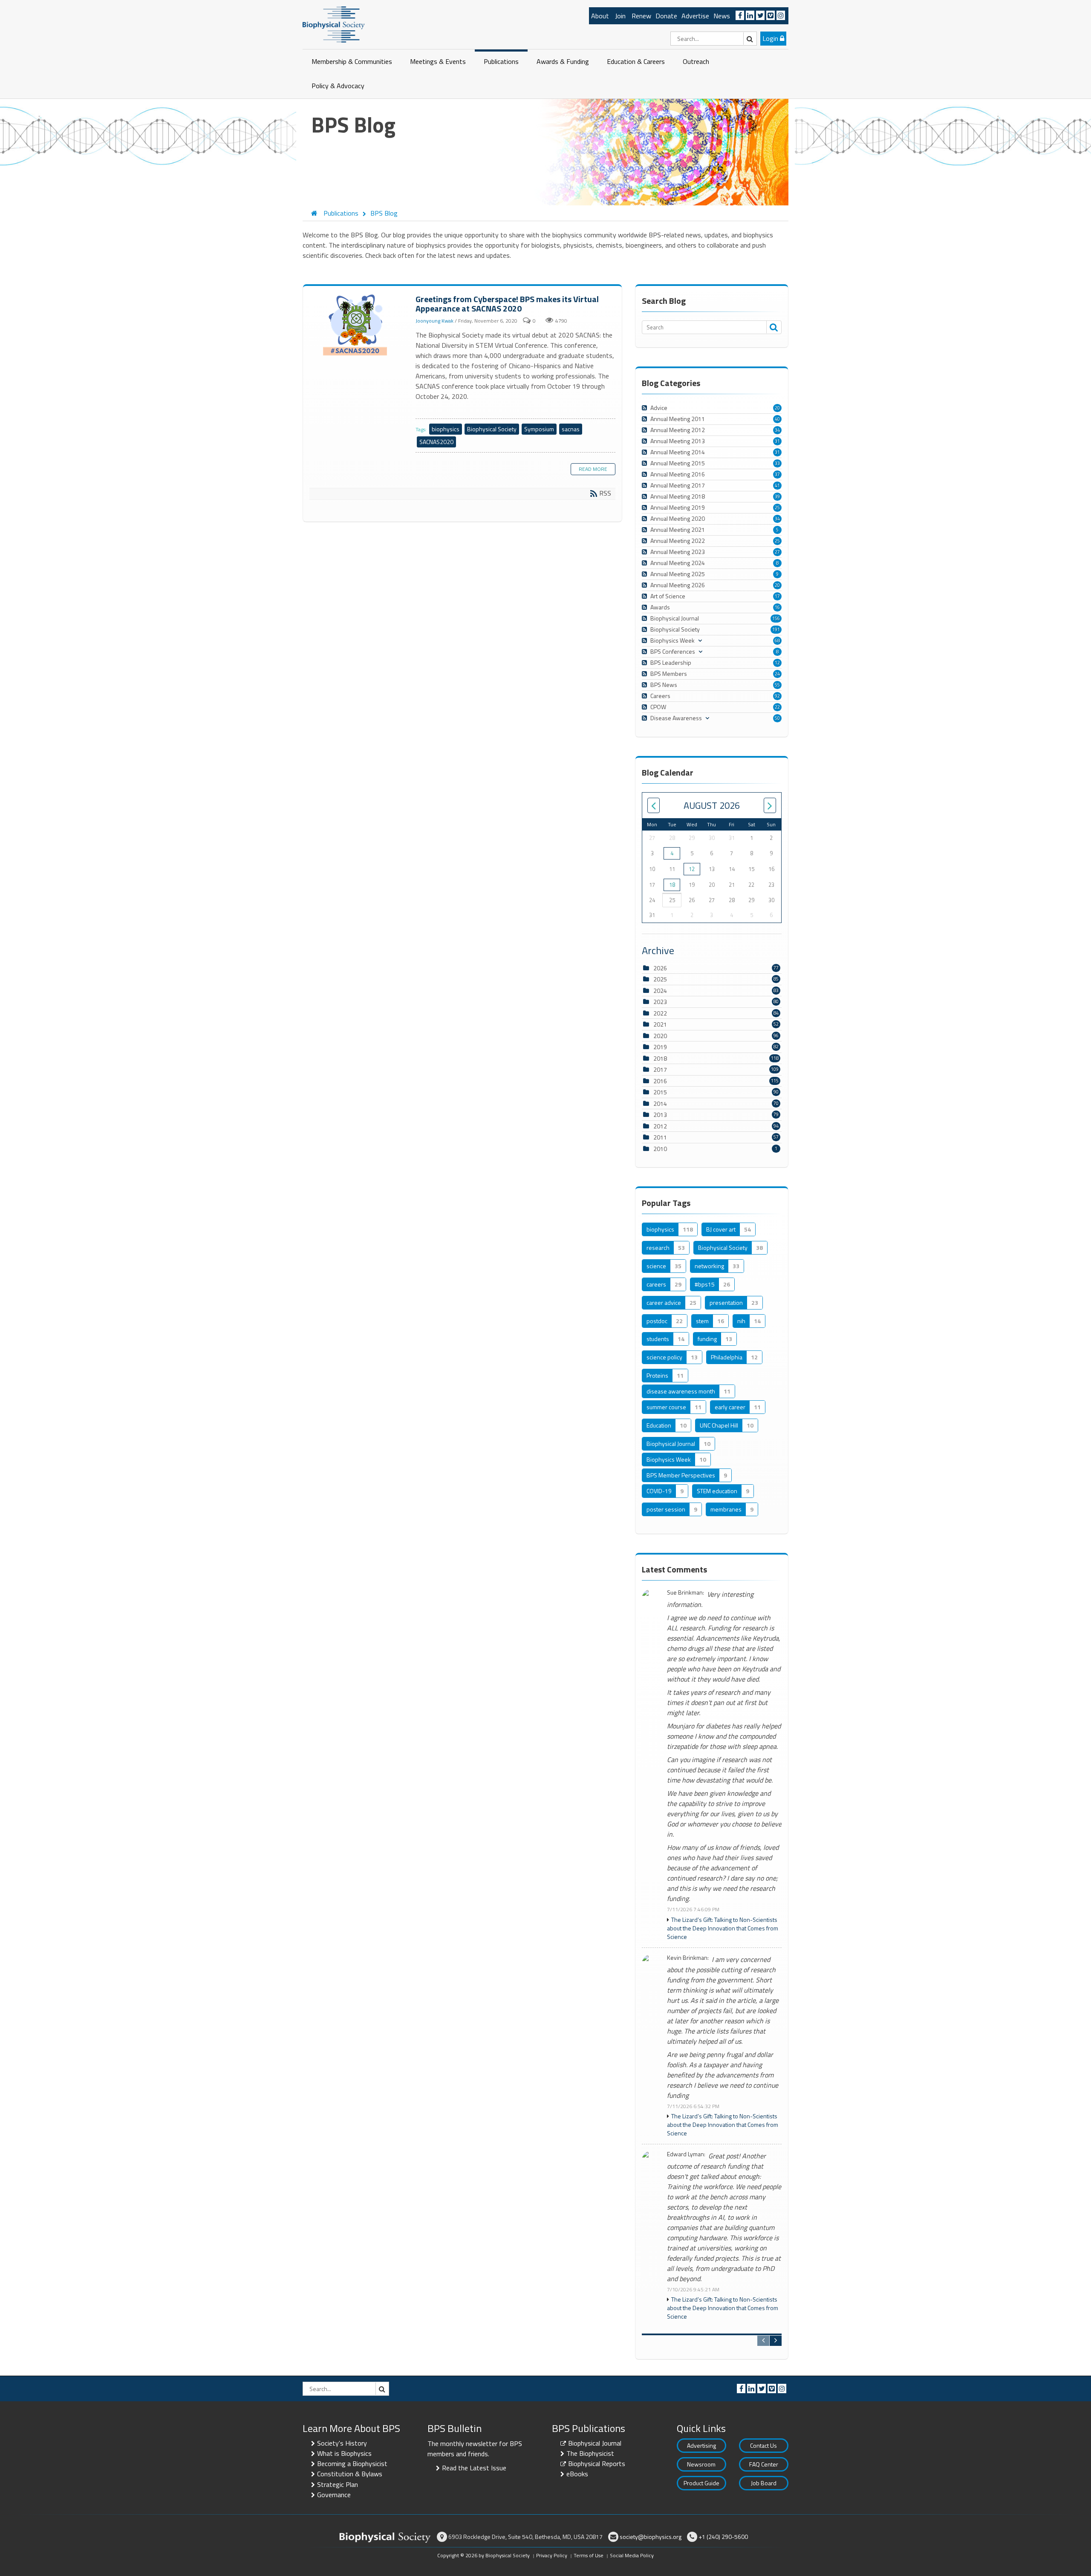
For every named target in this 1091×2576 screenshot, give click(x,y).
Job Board (764, 2483)
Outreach (696, 61)
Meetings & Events (438, 61)
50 (777, 718)
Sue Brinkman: (685, 1593)
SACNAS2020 (436, 442)
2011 (660, 1137)
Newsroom (701, 2464)
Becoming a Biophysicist (352, 2463)
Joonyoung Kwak (434, 321)
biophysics (446, 429)
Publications (501, 61)
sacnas (571, 429)
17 (777, 596)
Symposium (539, 429)
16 (777, 607)
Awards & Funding (563, 61)
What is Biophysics (344, 2453)
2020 (660, 1036)
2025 (660, 979)
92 (777, 696)
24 (777, 674)
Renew (641, 16)
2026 (660, 968)
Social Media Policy (632, 2555)
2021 (660, 1024)
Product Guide (701, 2483)
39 (777, 496)
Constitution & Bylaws (350, 2474)
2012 (660, 1126)
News (722, 16)
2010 (660, 1149)
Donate (666, 16)
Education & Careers (636, 61)
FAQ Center (764, 2464)
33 (777, 463)
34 (777, 430)
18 (672, 885)
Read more (593, 469)
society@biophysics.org (651, 2537)
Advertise (695, 16)
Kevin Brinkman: (688, 1958)
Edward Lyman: (686, 2154)
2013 (660, 1115)
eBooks (577, 2474)
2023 (660, 1002)
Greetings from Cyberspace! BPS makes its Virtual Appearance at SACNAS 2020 (356, 325)
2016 (660, 1081)
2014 (660, 1103)
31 (777, 441)
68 (777, 640)
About (600, 16)
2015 (660, 1092)
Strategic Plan (338, 2484)
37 (777, 474)
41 (777, 485)
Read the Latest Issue (474, 2468)
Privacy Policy (552, 2555)
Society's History (342, 2443)
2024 (660, 991)
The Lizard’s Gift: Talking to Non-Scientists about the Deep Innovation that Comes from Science (723, 1928)
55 (777, 685)
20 (777, 408)
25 (777, 508)
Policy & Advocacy (338, 86)
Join (620, 16)
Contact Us (763, 2445)
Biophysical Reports (597, 2463)
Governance (334, 2495)
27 (777, 552)
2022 (660, 1013)
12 (777, 663)
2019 (660, 1047)
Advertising (701, 2445)
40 (777, 419)
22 (777, 707)
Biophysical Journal (595, 2443)
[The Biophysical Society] (334, 24)
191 (776, 629)
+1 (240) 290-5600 (723, 2537)
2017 (660, 1069)
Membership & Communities (352, 61)
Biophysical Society (492, 429)
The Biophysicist (590, 2453)
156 (776, 618)
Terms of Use (589, 2555)
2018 (660, 1058)
